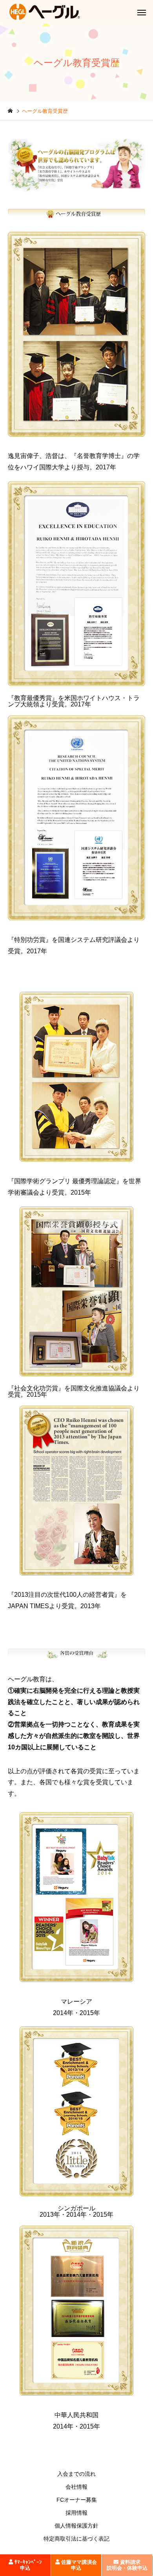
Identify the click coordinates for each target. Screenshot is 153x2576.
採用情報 (76, 2513)
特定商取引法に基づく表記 (76, 2539)
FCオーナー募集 (77, 2500)
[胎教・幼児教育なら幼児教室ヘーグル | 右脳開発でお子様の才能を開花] (45, 12)
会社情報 (76, 2487)
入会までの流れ (76, 2474)
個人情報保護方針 (76, 2526)
